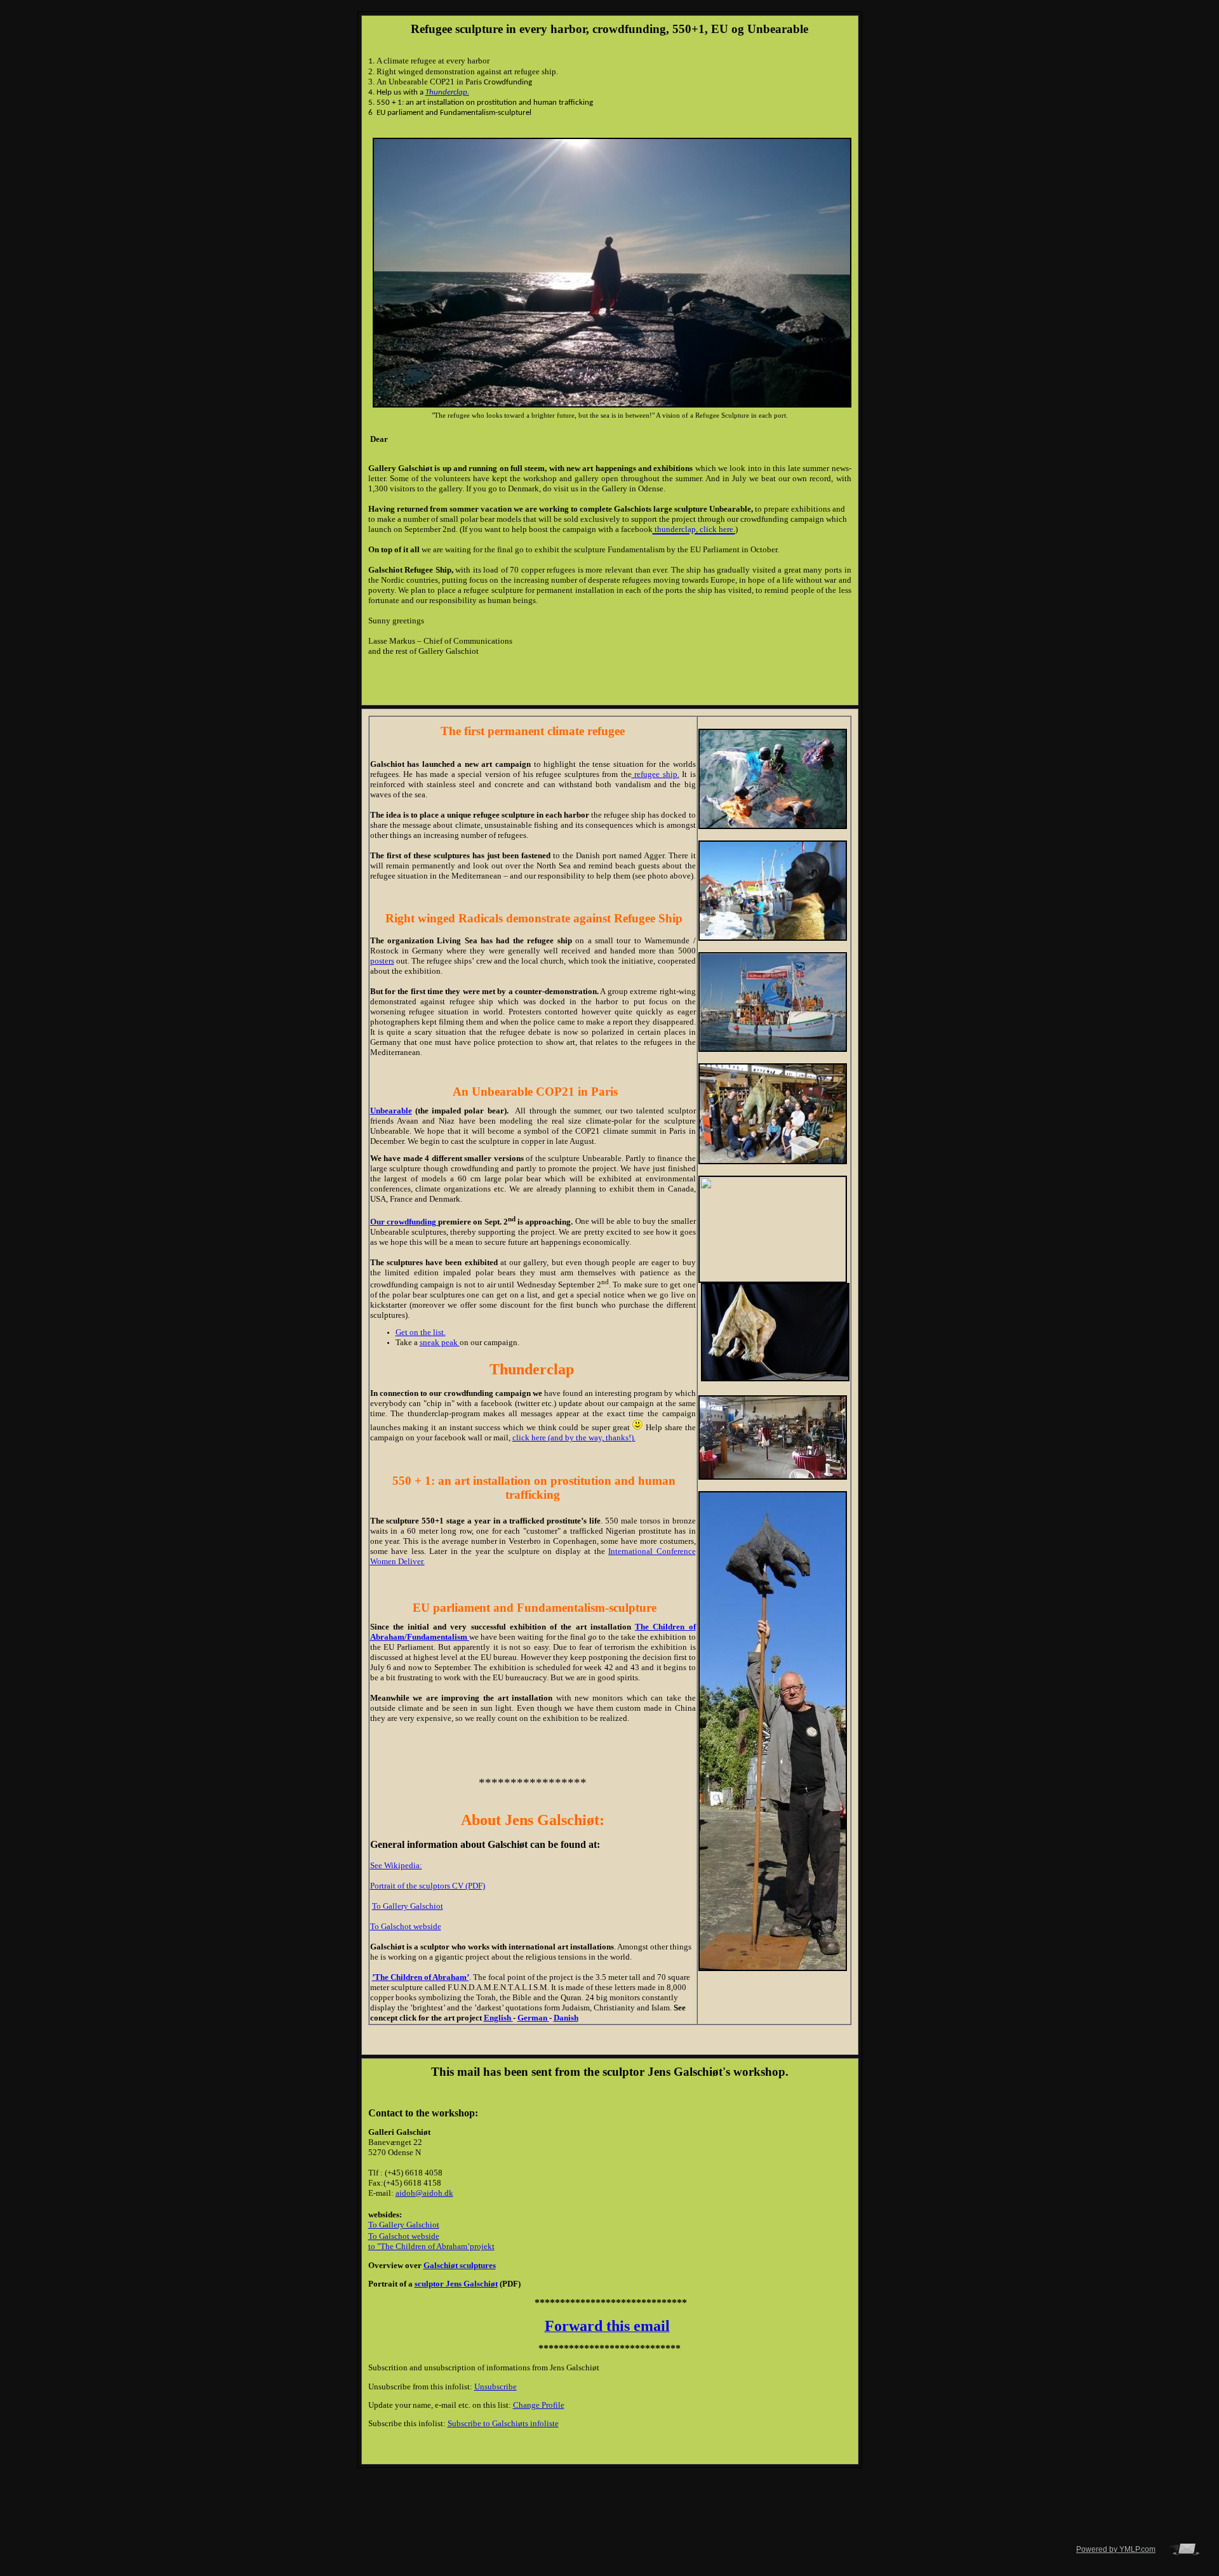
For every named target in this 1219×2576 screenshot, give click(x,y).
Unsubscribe (496, 2387)
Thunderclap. (447, 92)
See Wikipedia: (396, 1865)
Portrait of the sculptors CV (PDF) (428, 1886)
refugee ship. (656, 774)
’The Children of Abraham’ (421, 1977)
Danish (566, 2018)
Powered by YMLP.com (1116, 2549)
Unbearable (391, 1111)
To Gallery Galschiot (408, 1906)
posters (382, 961)
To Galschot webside (406, 1926)
